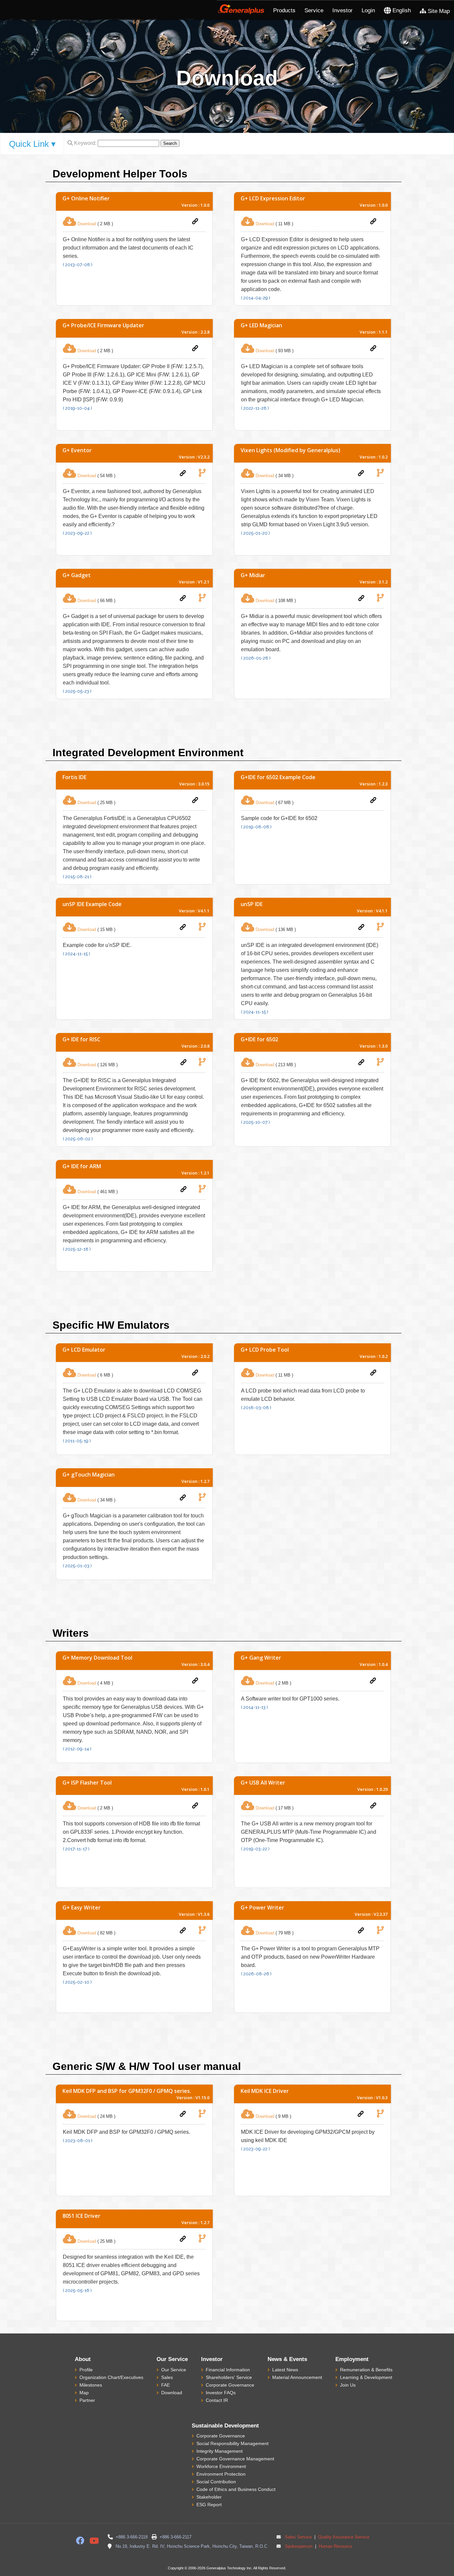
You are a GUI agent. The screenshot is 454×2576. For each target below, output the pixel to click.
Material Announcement (297, 2377)
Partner (87, 2400)
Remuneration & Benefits (366, 2370)
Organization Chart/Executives (111, 2377)
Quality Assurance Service (343, 2537)
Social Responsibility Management (232, 2443)
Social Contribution (216, 2482)
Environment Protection (221, 2474)
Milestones (91, 2385)
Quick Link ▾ (32, 144)
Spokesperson (299, 2546)
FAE (166, 2385)
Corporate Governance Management (235, 2459)
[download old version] (202, 473)
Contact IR (217, 2400)
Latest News (285, 2370)
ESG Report (209, 2505)
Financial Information (228, 2370)
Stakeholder (209, 2497)
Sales (167, 2377)
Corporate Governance (230, 2385)
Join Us (348, 2385)
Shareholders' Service (229, 2377)
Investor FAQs (221, 2393)
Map (84, 2393)
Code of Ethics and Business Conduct (236, 2489)
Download (172, 2393)
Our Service (174, 2370)
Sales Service (298, 2537)
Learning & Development (366, 2377)
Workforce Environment (221, 2466)
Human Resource (335, 2546)
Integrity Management (220, 2451)
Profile (86, 2370)
